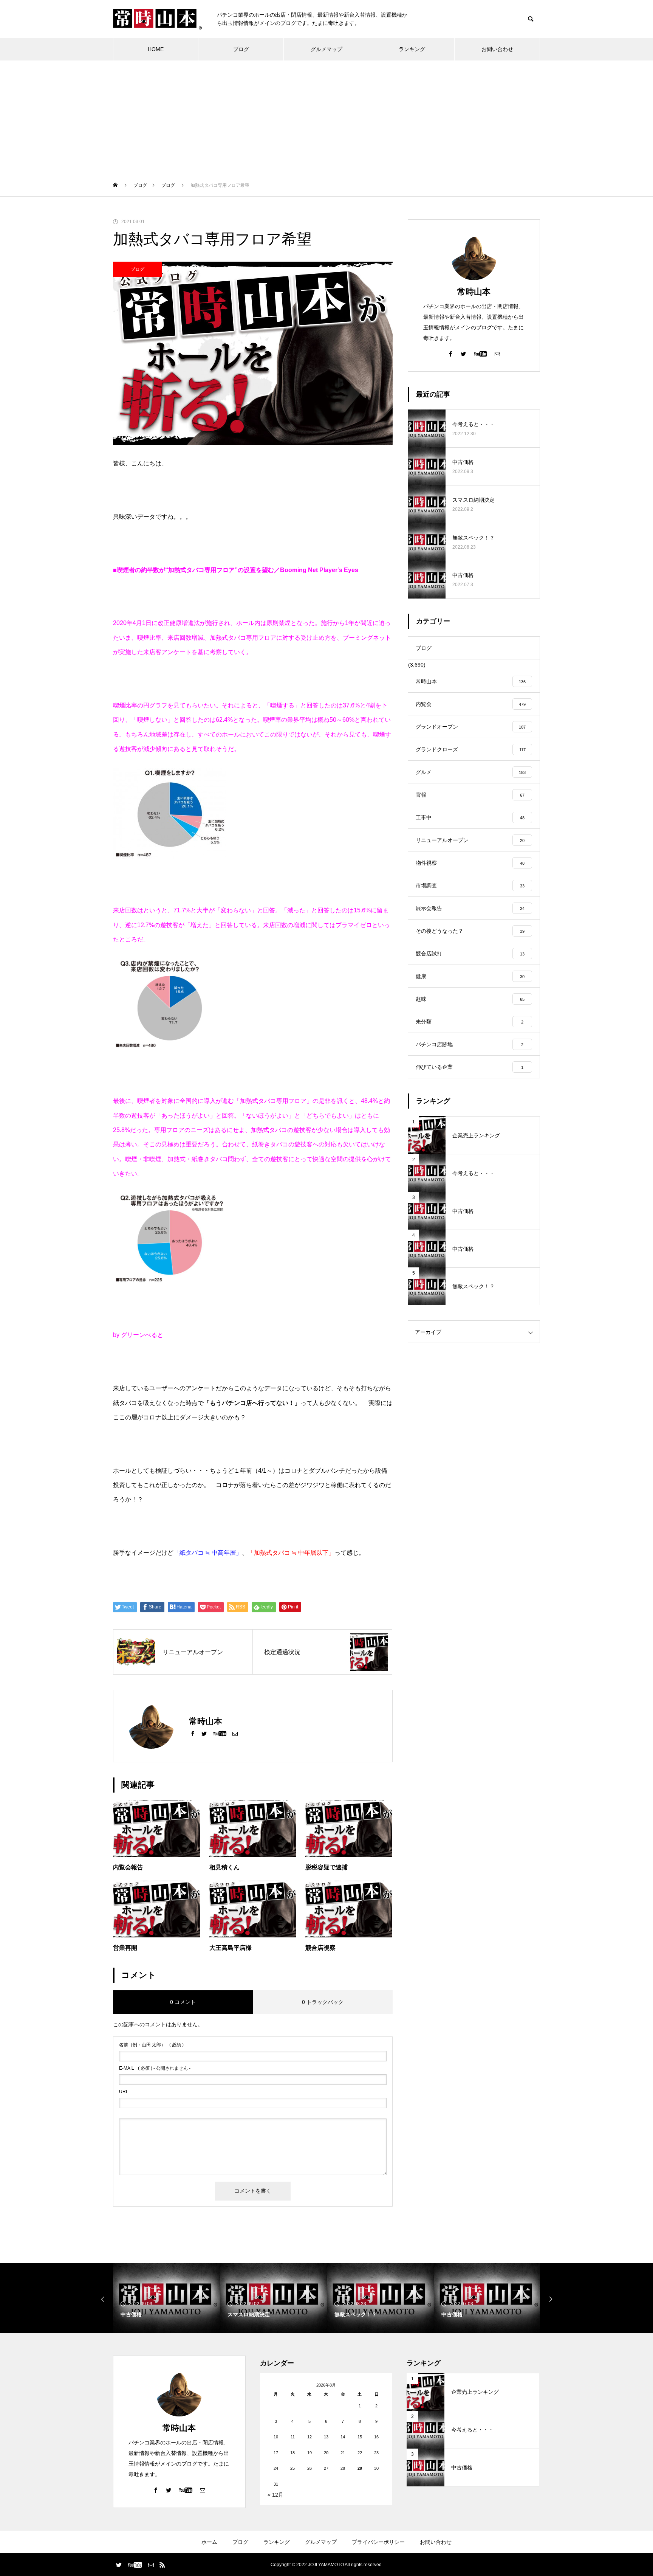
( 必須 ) (151, 2045)
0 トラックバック (323, 2002)
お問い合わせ (497, 49)
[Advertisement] (326, 117)
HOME (156, 49)
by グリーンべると (138, 1335)
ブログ (241, 49)
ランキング (412, 49)
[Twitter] (204, 1733)
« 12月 (275, 2495)
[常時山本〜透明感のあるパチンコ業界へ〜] (157, 19)
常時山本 (474, 292)
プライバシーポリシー (378, 2542)
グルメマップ (326, 49)
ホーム (209, 2542)
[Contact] (235, 1733)
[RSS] (162, 2565)
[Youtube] (220, 1733)
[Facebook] (193, 1733)
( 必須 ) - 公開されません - (155, 2068)
